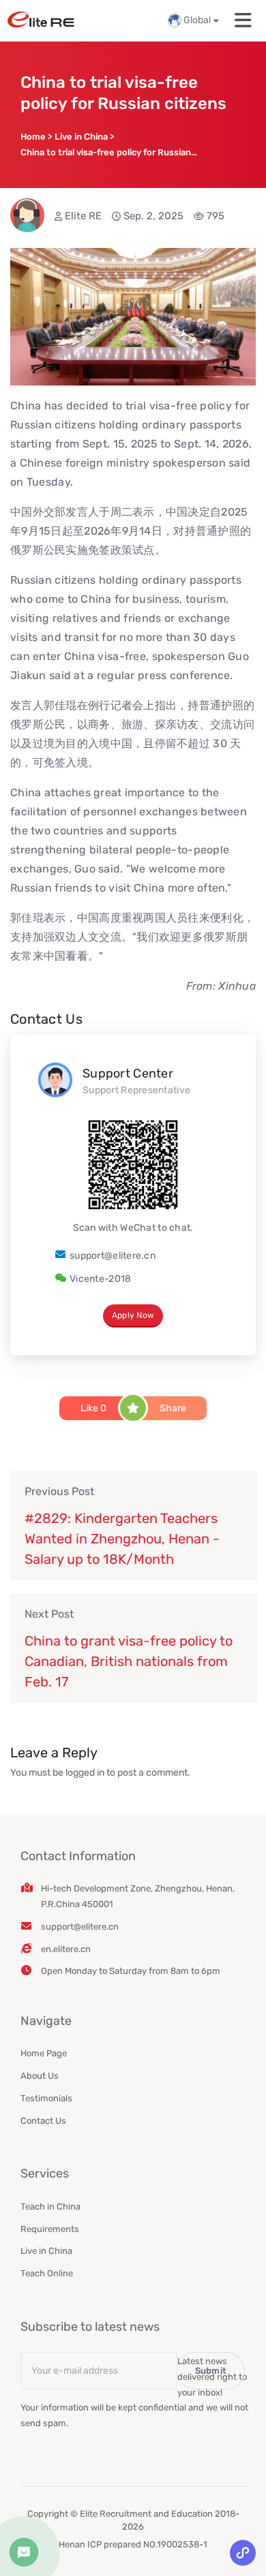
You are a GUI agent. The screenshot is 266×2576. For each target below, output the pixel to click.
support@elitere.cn (113, 1256)
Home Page (44, 2053)
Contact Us (43, 2121)
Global (197, 20)
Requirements (50, 2229)
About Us (40, 2076)
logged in (85, 1773)
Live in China (46, 2251)
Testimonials (46, 2098)
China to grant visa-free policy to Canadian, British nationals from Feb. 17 (129, 1661)
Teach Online (47, 2273)
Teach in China (50, 2206)
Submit (211, 2371)
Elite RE (83, 216)
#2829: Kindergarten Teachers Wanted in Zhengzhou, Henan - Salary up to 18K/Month (122, 1539)
